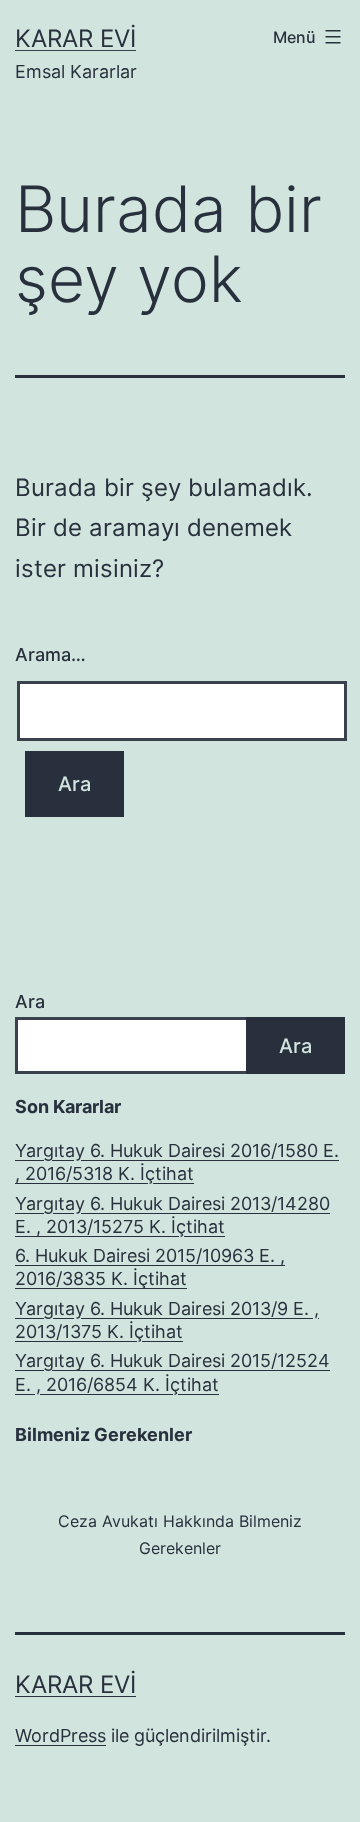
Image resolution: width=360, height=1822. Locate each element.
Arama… (50, 654)
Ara (30, 1001)
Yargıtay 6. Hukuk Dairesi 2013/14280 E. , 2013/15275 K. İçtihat (172, 1215)
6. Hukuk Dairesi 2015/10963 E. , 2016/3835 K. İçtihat (150, 1267)
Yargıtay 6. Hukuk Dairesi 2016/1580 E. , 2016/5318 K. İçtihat (177, 1162)
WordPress (60, 1735)
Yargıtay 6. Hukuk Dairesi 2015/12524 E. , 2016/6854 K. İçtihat (172, 1372)
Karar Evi (75, 38)
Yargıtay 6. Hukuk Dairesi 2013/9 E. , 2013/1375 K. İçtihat (167, 1320)
